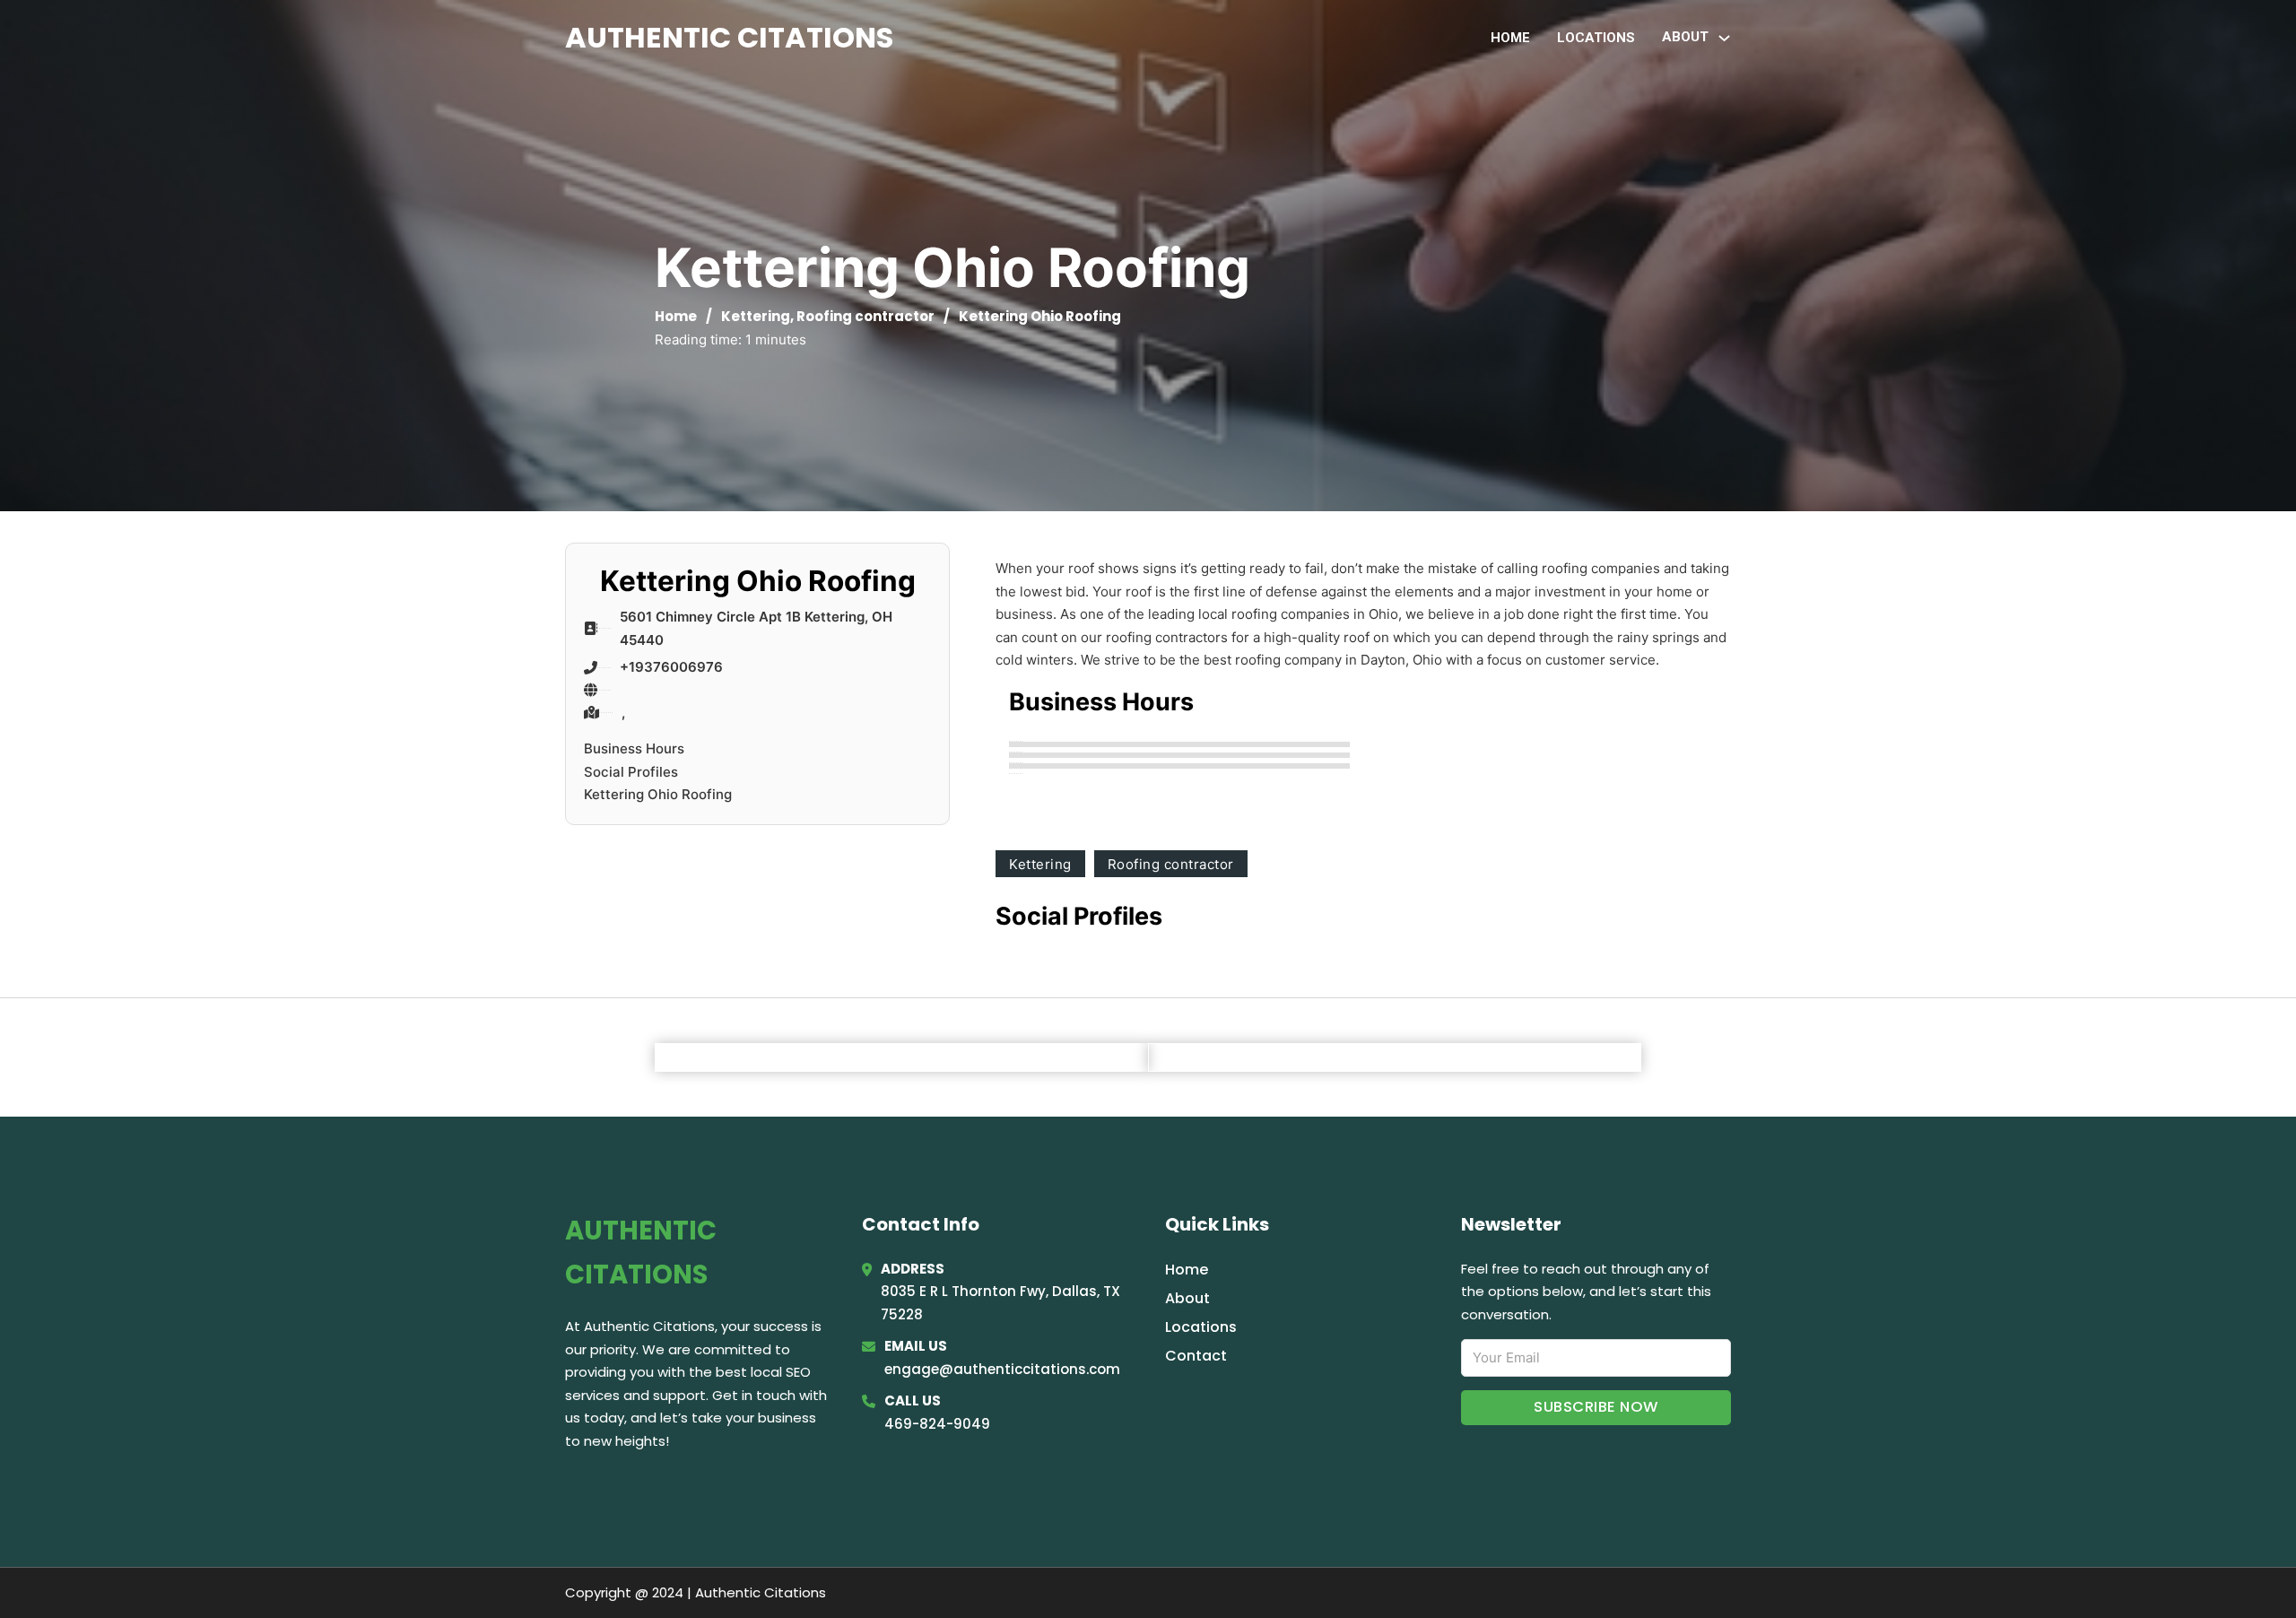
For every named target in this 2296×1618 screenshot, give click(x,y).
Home (1510, 38)
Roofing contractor (865, 316)
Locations (1596, 38)
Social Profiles (631, 772)
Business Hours (634, 748)
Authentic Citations (729, 37)
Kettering (756, 316)
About (1187, 1298)
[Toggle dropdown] (1724, 38)
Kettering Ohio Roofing (658, 794)
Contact (1196, 1356)
